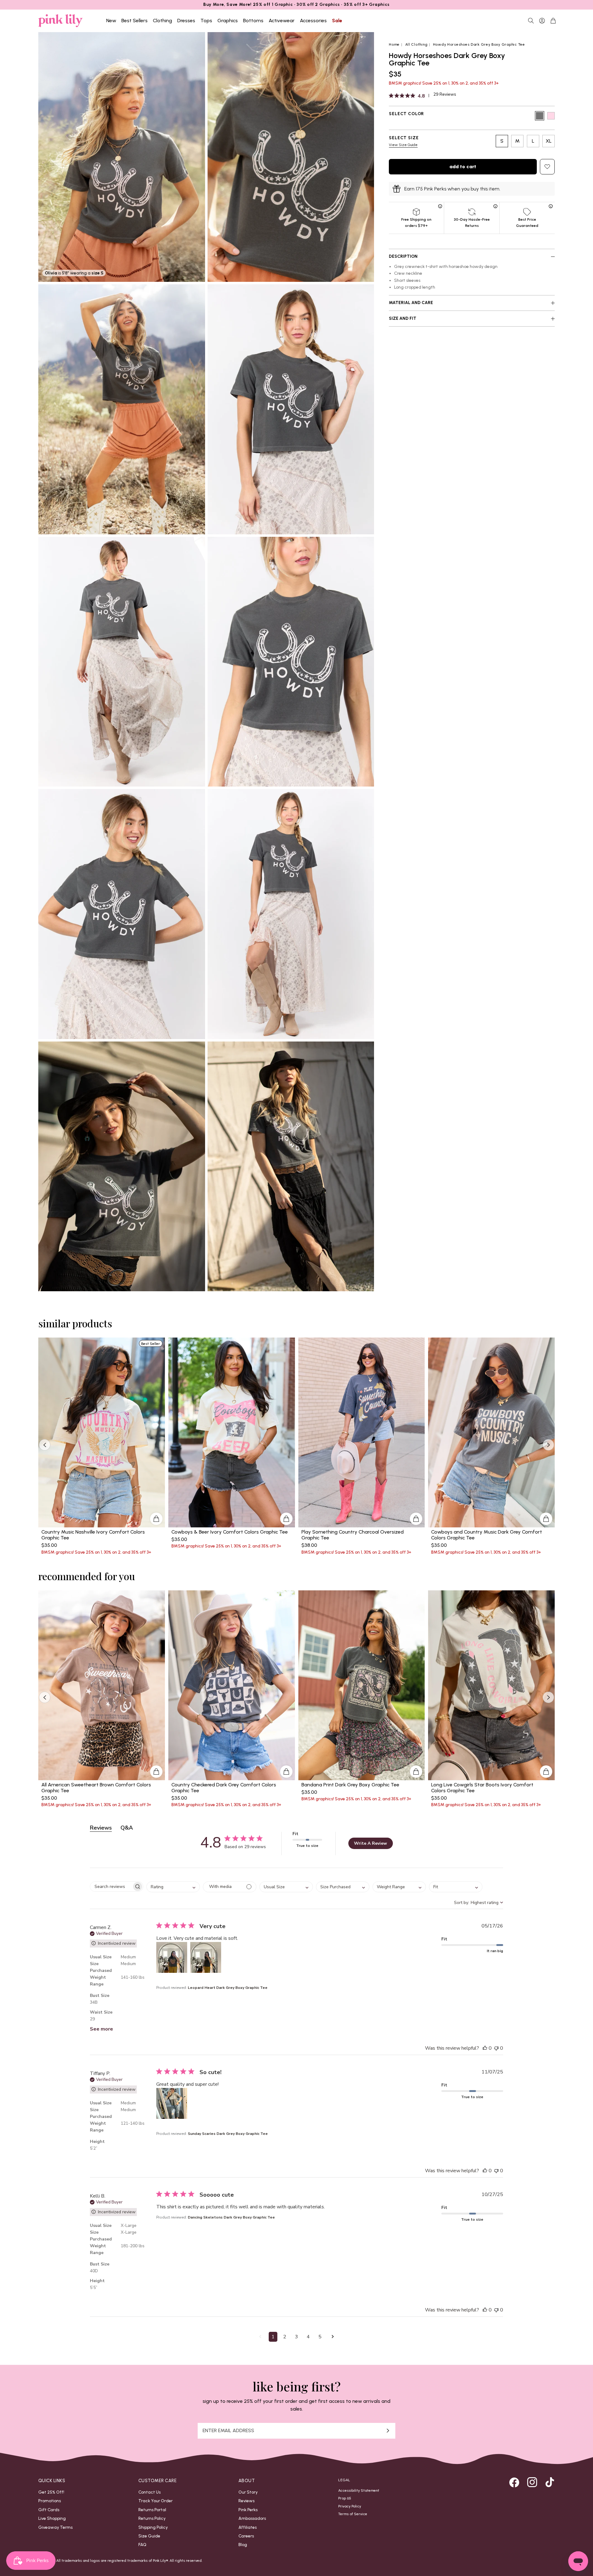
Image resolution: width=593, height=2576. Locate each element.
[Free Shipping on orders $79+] (440, 206)
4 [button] (308, 2337)
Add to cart (463, 167)
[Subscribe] (388, 2431)
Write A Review (370, 1843)
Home (394, 44)
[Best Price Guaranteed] (551, 206)
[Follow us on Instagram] (532, 2482)
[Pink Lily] (61, 21)
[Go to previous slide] (45, 1445)
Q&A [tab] (127, 1828)
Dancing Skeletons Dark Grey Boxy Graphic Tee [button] (231, 2217)
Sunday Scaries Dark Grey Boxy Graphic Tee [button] (228, 2134)
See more (101, 2029)
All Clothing (416, 44)
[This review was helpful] (485, 2048)
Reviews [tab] (101, 1828)
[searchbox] (111, 1887)
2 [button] (285, 2337)
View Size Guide (403, 145)
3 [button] (296, 2337)
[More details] (156, 1519)
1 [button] (273, 2337)
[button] (172, 1957)
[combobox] (173, 1887)
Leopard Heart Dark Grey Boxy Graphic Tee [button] (228, 1988)
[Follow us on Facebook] (514, 2482)
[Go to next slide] (548, 1445)
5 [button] (320, 2337)
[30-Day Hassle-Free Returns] (496, 206)
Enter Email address (228, 2431)
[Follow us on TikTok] (550, 2482)
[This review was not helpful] (496, 2048)
